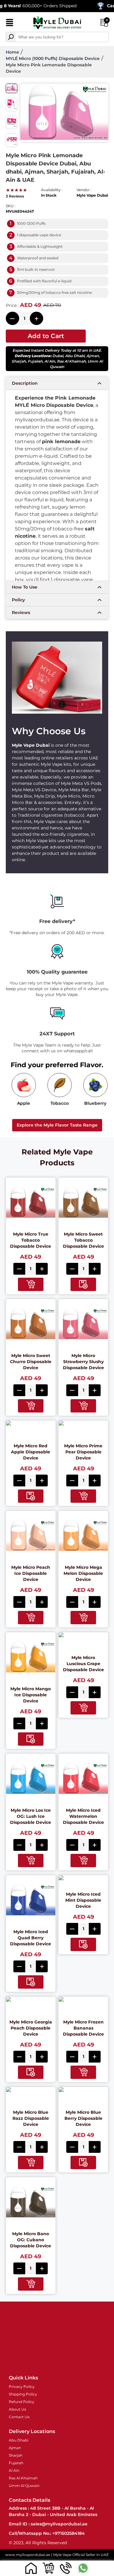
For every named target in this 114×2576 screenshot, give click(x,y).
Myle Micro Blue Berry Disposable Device (83, 2118)
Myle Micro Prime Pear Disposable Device (83, 1452)
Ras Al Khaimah (71, 361)
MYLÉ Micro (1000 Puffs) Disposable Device (53, 58)
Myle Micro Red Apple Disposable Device (31, 1452)
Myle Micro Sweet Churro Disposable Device (31, 1362)
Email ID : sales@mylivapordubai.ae (48, 2524)
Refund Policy (22, 2402)
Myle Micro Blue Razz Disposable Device (31, 2118)
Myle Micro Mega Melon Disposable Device (83, 1573)
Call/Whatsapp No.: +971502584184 (47, 2533)
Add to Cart (46, 336)
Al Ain (50, 361)
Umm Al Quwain (24, 2486)
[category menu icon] (10, 24)
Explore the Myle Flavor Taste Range (57, 1125)
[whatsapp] (83, 2568)
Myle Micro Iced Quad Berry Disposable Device (31, 1938)
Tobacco (60, 1103)
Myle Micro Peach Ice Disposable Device (31, 1573)
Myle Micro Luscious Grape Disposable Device (83, 1664)
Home (12, 52)
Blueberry (95, 1103)
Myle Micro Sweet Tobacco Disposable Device (83, 1240)
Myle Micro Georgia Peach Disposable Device (31, 2028)
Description (25, 383)
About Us (17, 2409)
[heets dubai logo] (57, 23)
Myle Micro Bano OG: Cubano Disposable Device (31, 2240)
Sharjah (19, 361)
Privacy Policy (22, 2387)
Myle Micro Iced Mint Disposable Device (83, 1900)
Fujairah (35, 361)
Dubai (58, 356)
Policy (18, 600)
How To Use (25, 587)
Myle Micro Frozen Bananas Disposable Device (83, 2028)
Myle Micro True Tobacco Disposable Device (31, 1240)
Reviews (21, 612)
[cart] (48, 2568)
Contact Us (19, 2417)
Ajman (93, 356)
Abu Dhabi (75, 356)
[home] (31, 2568)
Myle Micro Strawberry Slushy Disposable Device (83, 1362)
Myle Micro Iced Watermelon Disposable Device (83, 1816)
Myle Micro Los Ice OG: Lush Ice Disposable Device (31, 1816)
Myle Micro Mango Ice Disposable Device (31, 1695)
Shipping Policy (23, 2394)
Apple (24, 1103)
